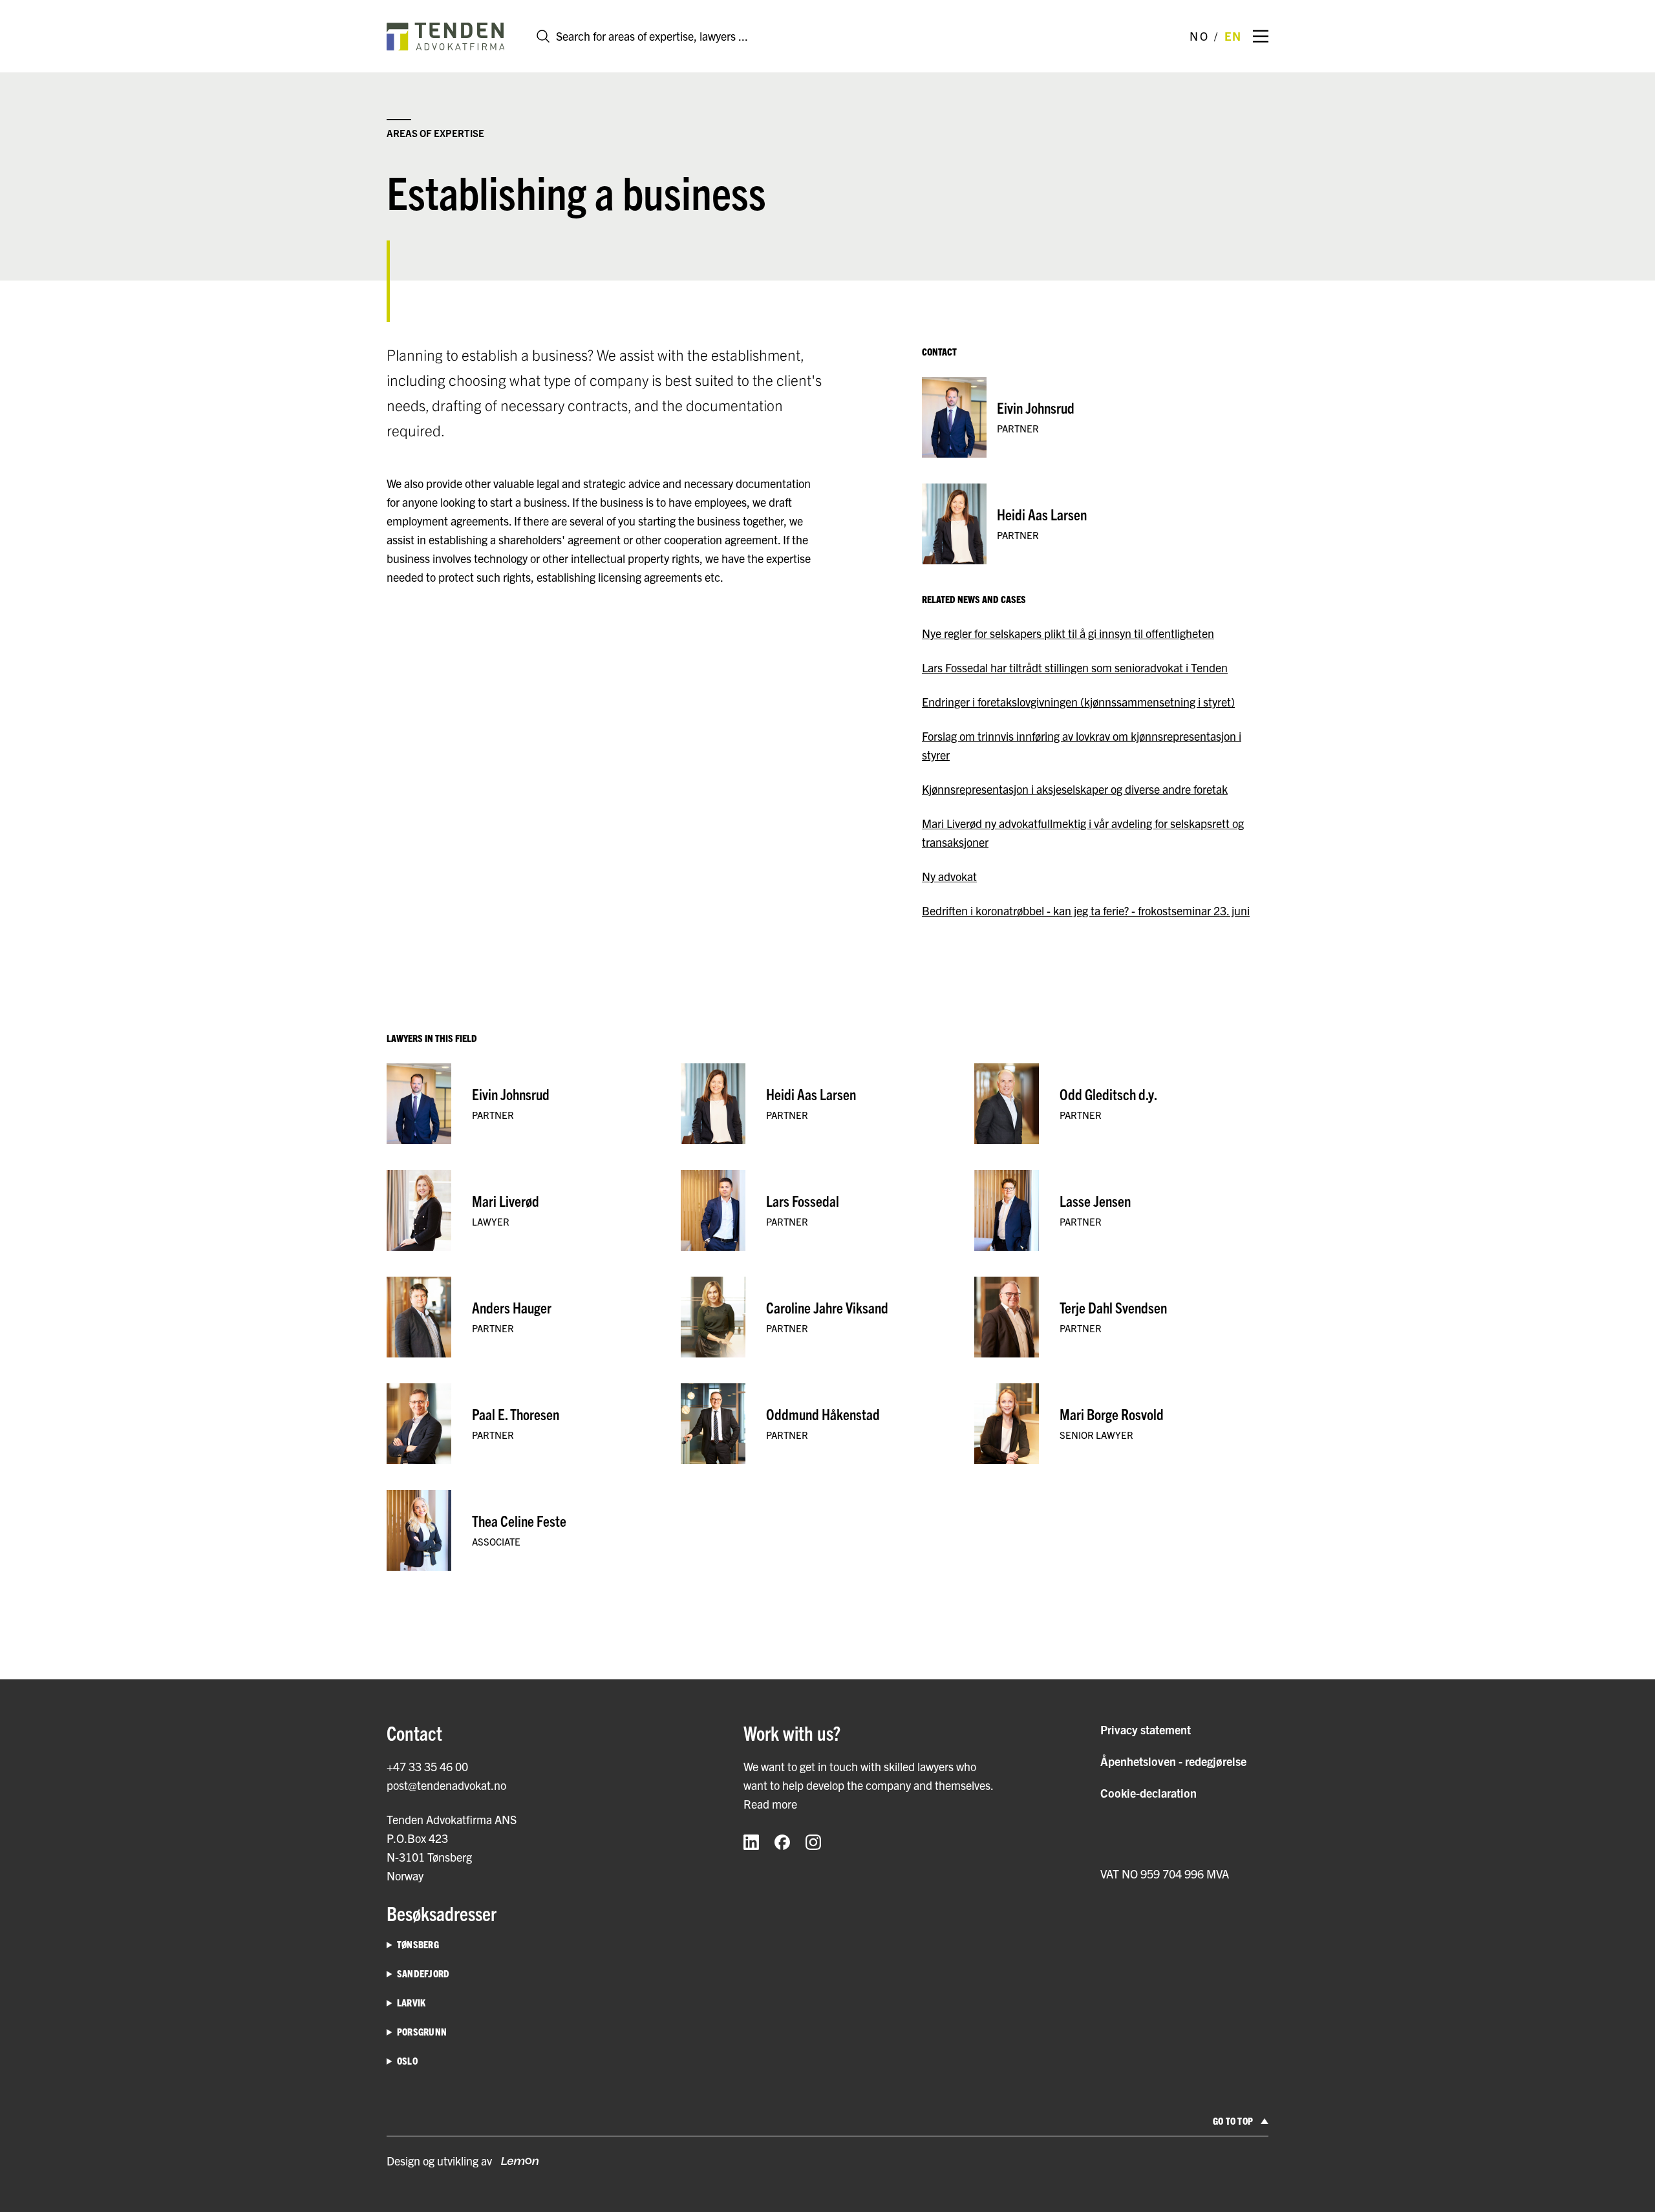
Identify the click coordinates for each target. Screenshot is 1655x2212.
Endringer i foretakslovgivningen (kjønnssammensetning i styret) (1078, 702)
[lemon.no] (515, 2161)
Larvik (411, 2002)
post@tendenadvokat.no (446, 1785)
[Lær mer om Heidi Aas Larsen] (1095, 524)
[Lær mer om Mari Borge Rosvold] (1121, 1424)
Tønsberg (418, 1944)
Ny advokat (949, 876)
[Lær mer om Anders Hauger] (534, 1317)
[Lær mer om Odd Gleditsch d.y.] (1121, 1104)
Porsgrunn (422, 2031)
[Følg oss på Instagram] (813, 1842)
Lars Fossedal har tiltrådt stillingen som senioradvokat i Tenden (1075, 667)
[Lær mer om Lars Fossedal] (828, 1210)
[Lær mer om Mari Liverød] (534, 1210)
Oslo (407, 2060)
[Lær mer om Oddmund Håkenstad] (828, 1424)
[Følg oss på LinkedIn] (751, 1842)
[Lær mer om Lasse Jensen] (1121, 1210)
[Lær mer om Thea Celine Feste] (534, 1530)
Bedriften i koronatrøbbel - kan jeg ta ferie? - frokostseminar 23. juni (1086, 910)
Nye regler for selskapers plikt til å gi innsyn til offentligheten (1068, 633)
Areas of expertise (435, 133)
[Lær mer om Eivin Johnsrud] (1095, 417)
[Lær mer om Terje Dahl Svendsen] (1121, 1317)
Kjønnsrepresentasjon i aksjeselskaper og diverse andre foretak (1075, 789)
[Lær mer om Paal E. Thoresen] (534, 1424)
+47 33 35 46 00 (427, 1766)
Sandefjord (423, 1973)
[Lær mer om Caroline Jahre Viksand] (828, 1317)
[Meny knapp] (1261, 36)
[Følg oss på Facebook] (782, 1842)
